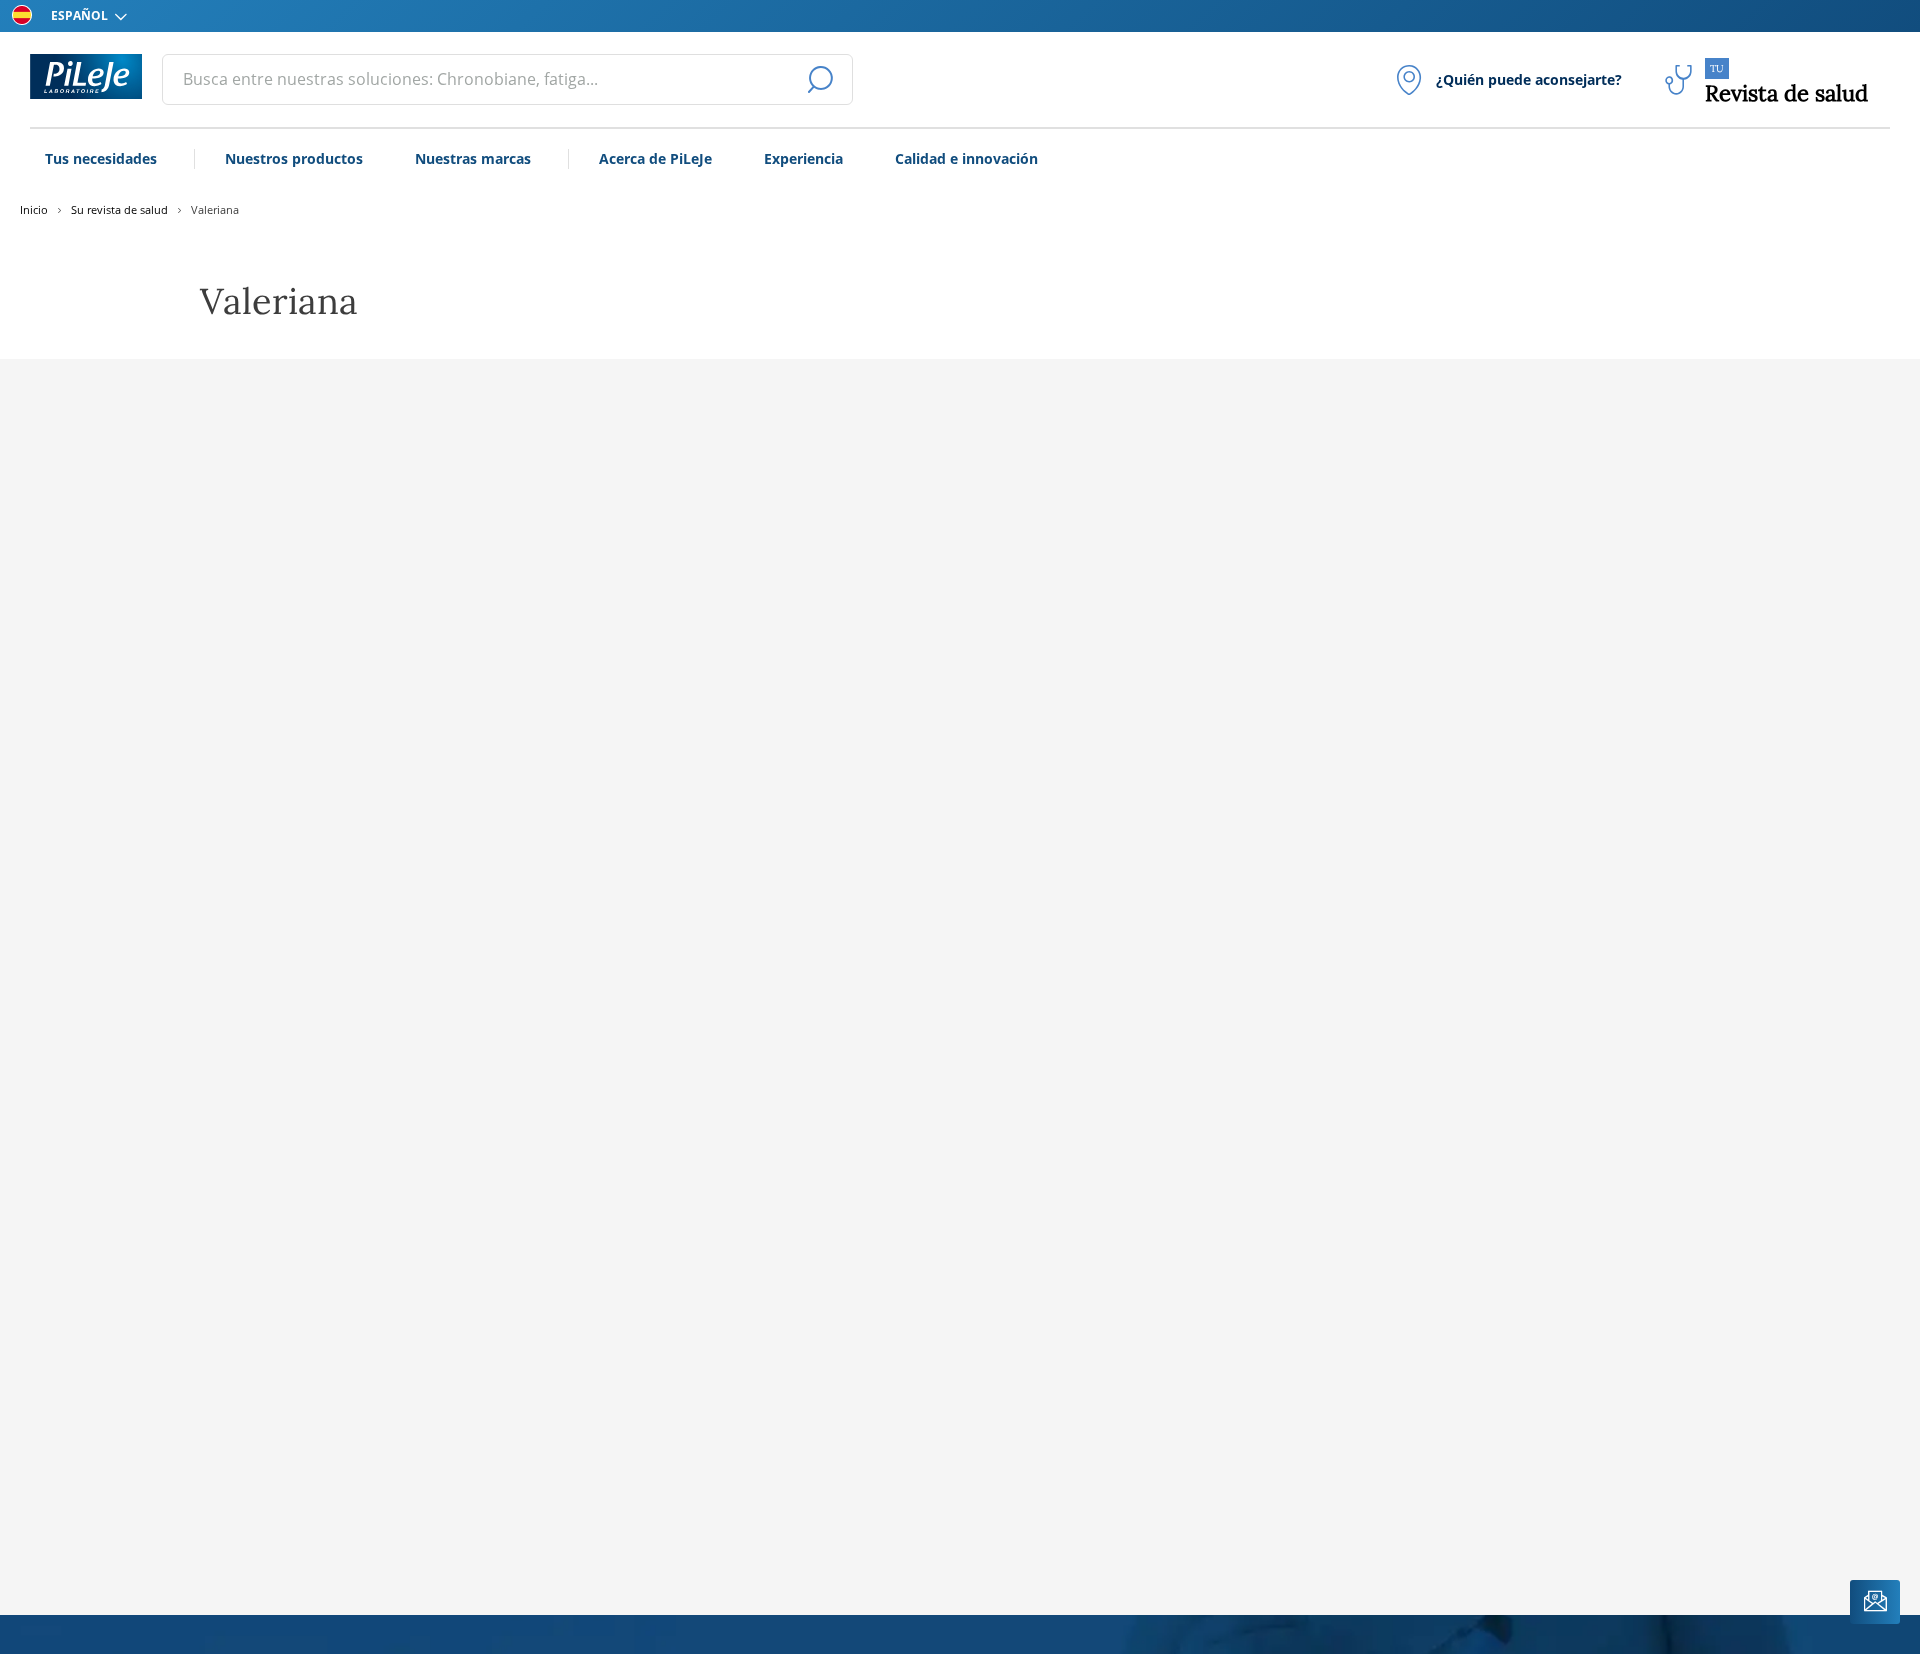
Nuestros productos (294, 158)
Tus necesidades (101, 158)
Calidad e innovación (966, 158)
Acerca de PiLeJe (655, 158)
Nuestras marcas (473, 158)
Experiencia (803, 158)
